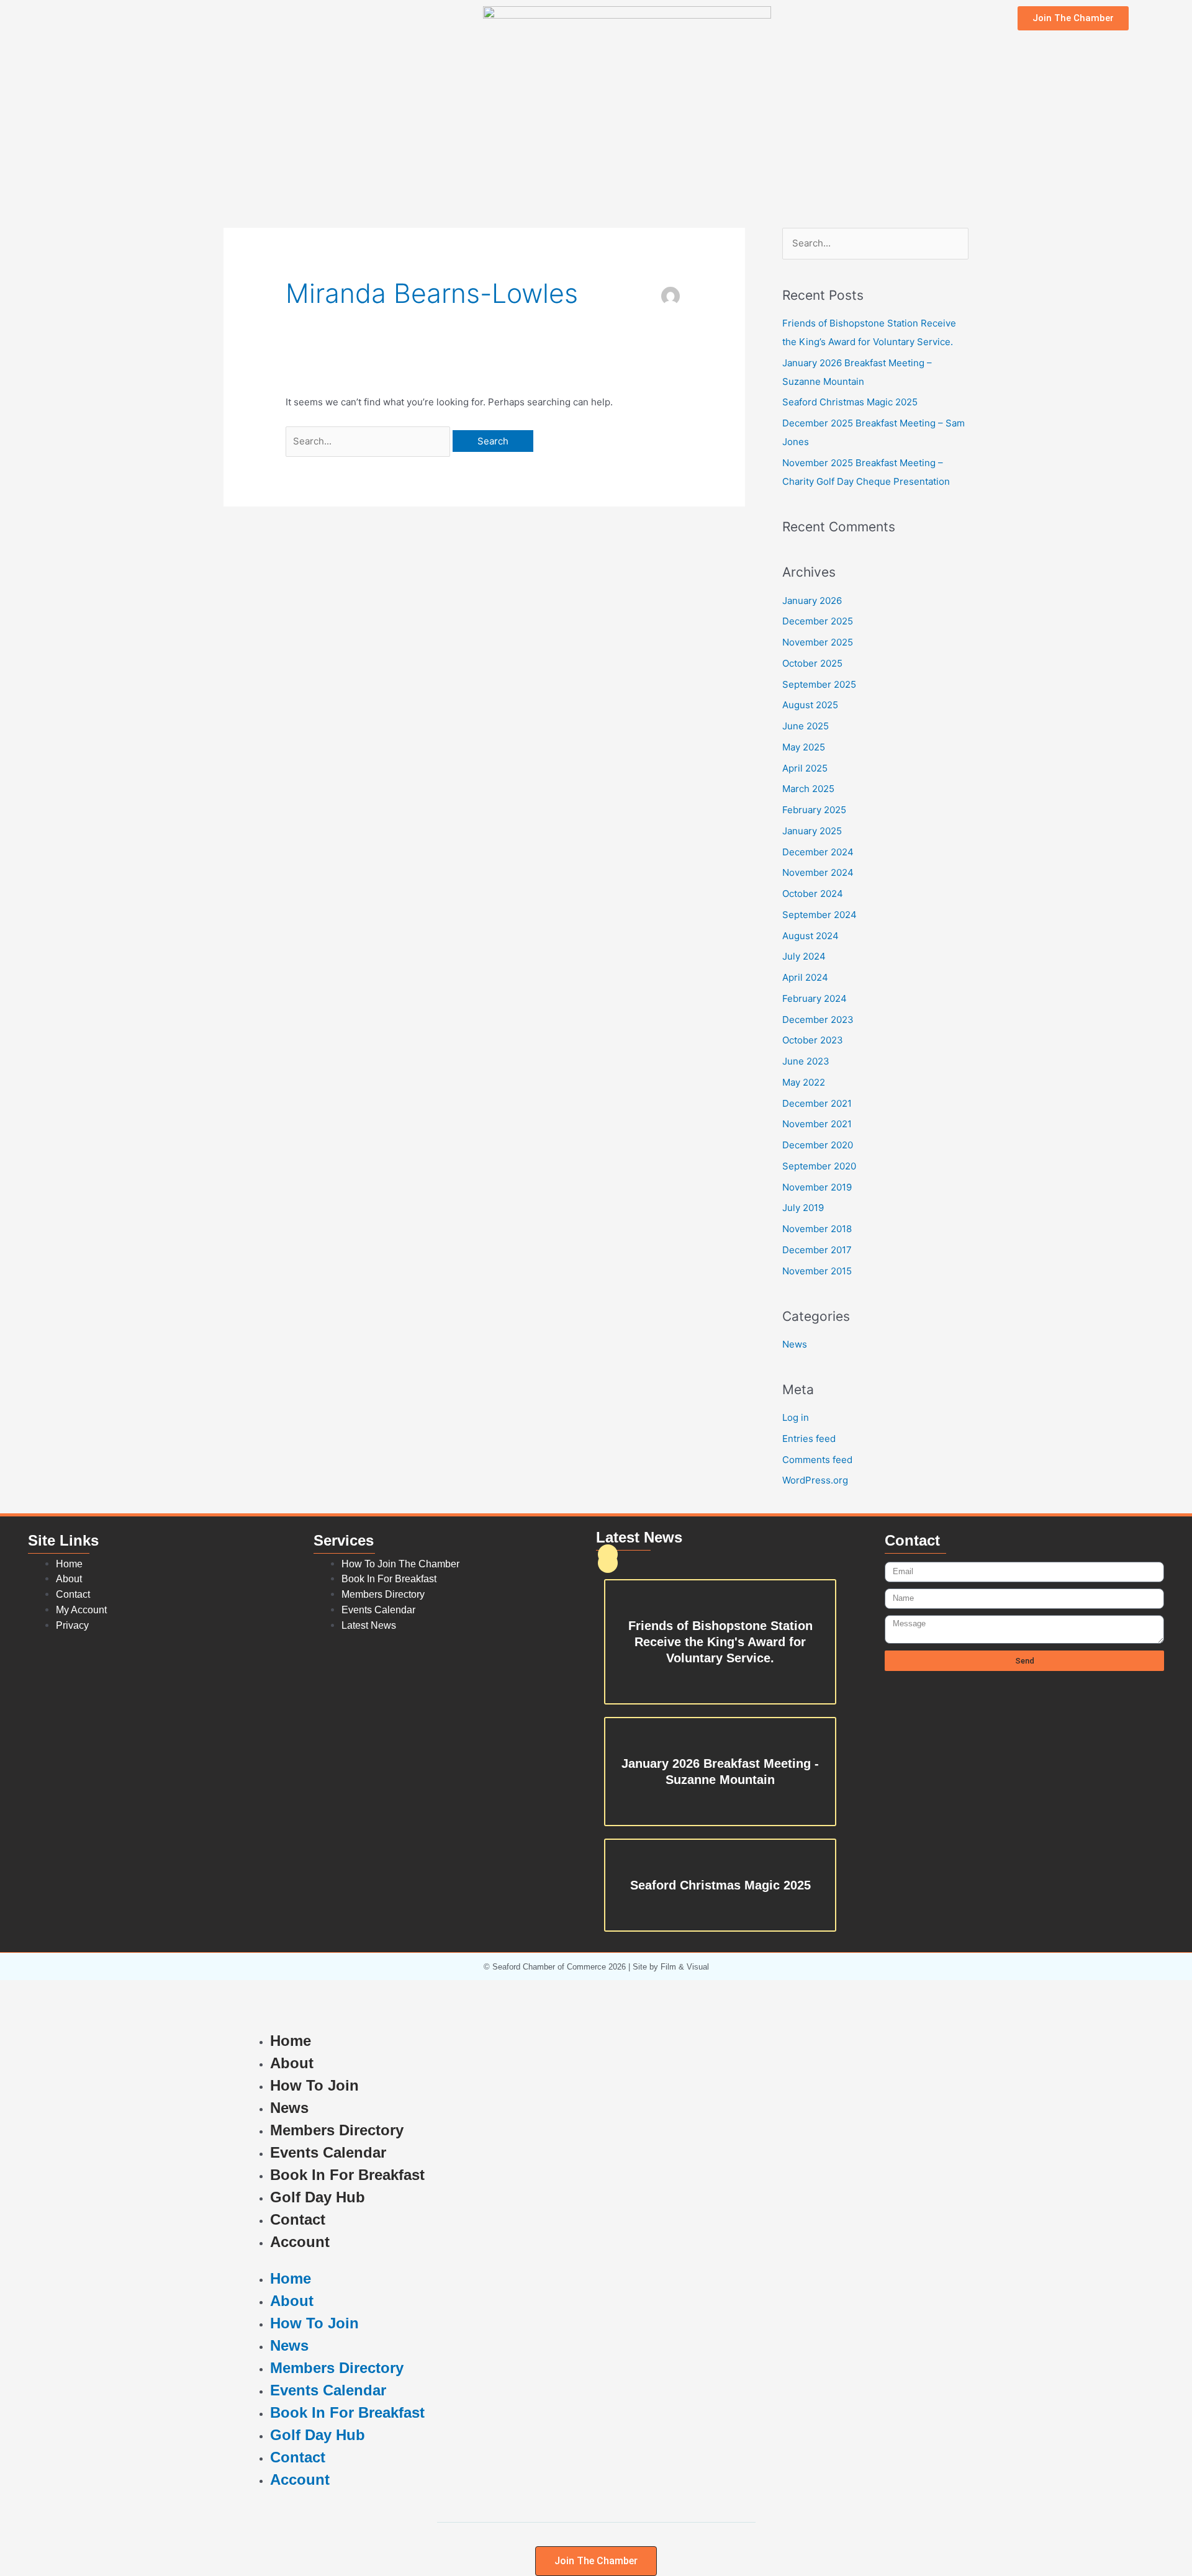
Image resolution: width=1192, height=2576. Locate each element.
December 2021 (817, 1103)
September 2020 (819, 1166)
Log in (796, 1417)
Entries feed (809, 1439)
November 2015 (817, 1271)
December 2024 (818, 852)
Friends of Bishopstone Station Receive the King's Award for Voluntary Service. (720, 1642)
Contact (298, 2219)
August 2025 (810, 705)
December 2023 (818, 1020)
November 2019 (817, 1187)
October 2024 (813, 894)
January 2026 (812, 601)
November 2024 (818, 872)
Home (291, 2041)
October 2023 (813, 1040)
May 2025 (804, 747)
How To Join (314, 2085)
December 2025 (818, 621)
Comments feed (817, 1460)
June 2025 (806, 726)
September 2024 (819, 915)
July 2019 (803, 1208)
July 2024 (804, 956)
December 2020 (818, 1145)
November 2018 (817, 1229)
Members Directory (337, 2130)
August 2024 (810, 936)
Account (300, 2242)
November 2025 (818, 642)
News (795, 1344)
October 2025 (812, 663)
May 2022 (804, 1082)
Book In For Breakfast (347, 2175)
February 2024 (815, 998)
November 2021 (817, 1124)
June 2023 (806, 1061)
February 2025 (814, 810)
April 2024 (805, 977)
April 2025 (805, 768)
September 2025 (819, 684)
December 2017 (817, 1250)
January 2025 (812, 831)
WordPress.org (815, 1480)
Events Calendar (328, 2152)
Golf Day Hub (318, 2197)
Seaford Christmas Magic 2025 (850, 402)
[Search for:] (369, 441)
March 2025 (808, 789)
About (292, 2063)
